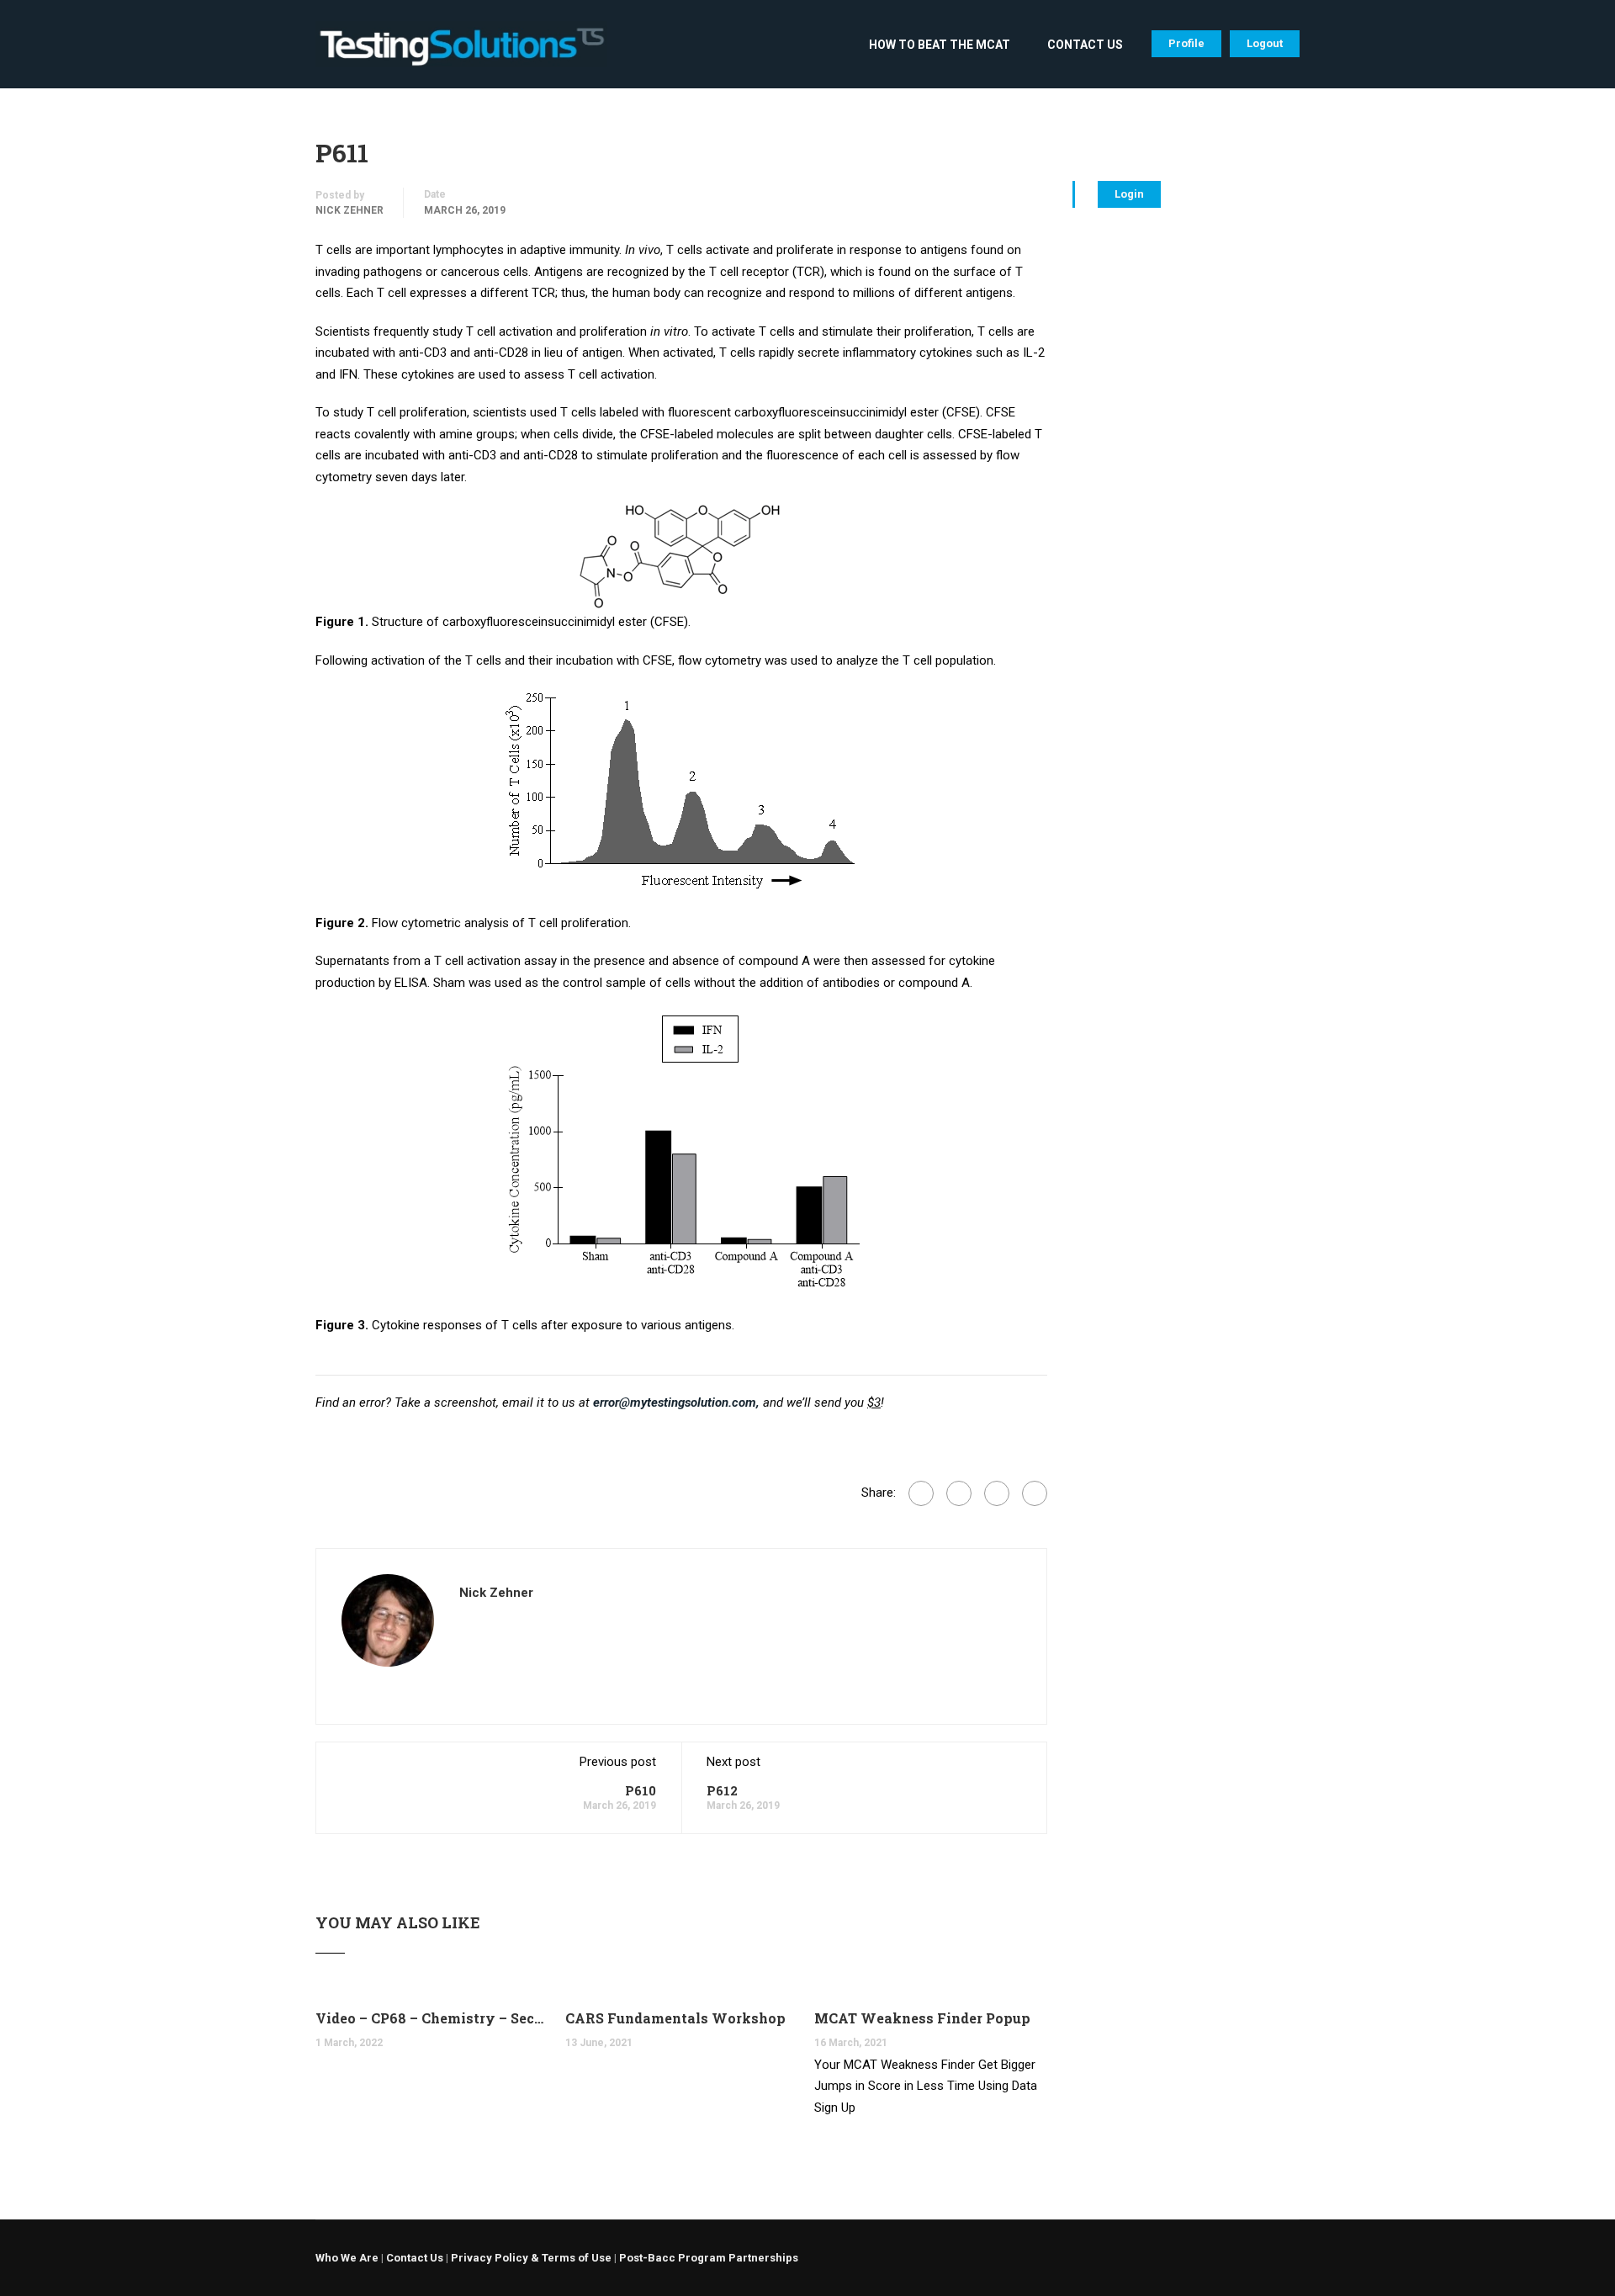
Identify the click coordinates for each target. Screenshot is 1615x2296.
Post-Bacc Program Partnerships (709, 2258)
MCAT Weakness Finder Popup (922, 2018)
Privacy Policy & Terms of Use (531, 2258)
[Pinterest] (1035, 1493)
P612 (722, 1790)
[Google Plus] (959, 1493)
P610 (641, 1790)
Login (1129, 194)
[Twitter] (997, 1493)
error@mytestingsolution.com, (676, 1403)
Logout (1265, 43)
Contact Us (1085, 45)
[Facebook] (921, 1493)
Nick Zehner (349, 210)
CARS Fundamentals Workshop (675, 2018)
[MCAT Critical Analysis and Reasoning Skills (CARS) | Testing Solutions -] (461, 53)
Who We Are (347, 2258)
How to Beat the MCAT (940, 45)
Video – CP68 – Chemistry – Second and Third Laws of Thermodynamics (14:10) (432, 2018)
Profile (1186, 43)
